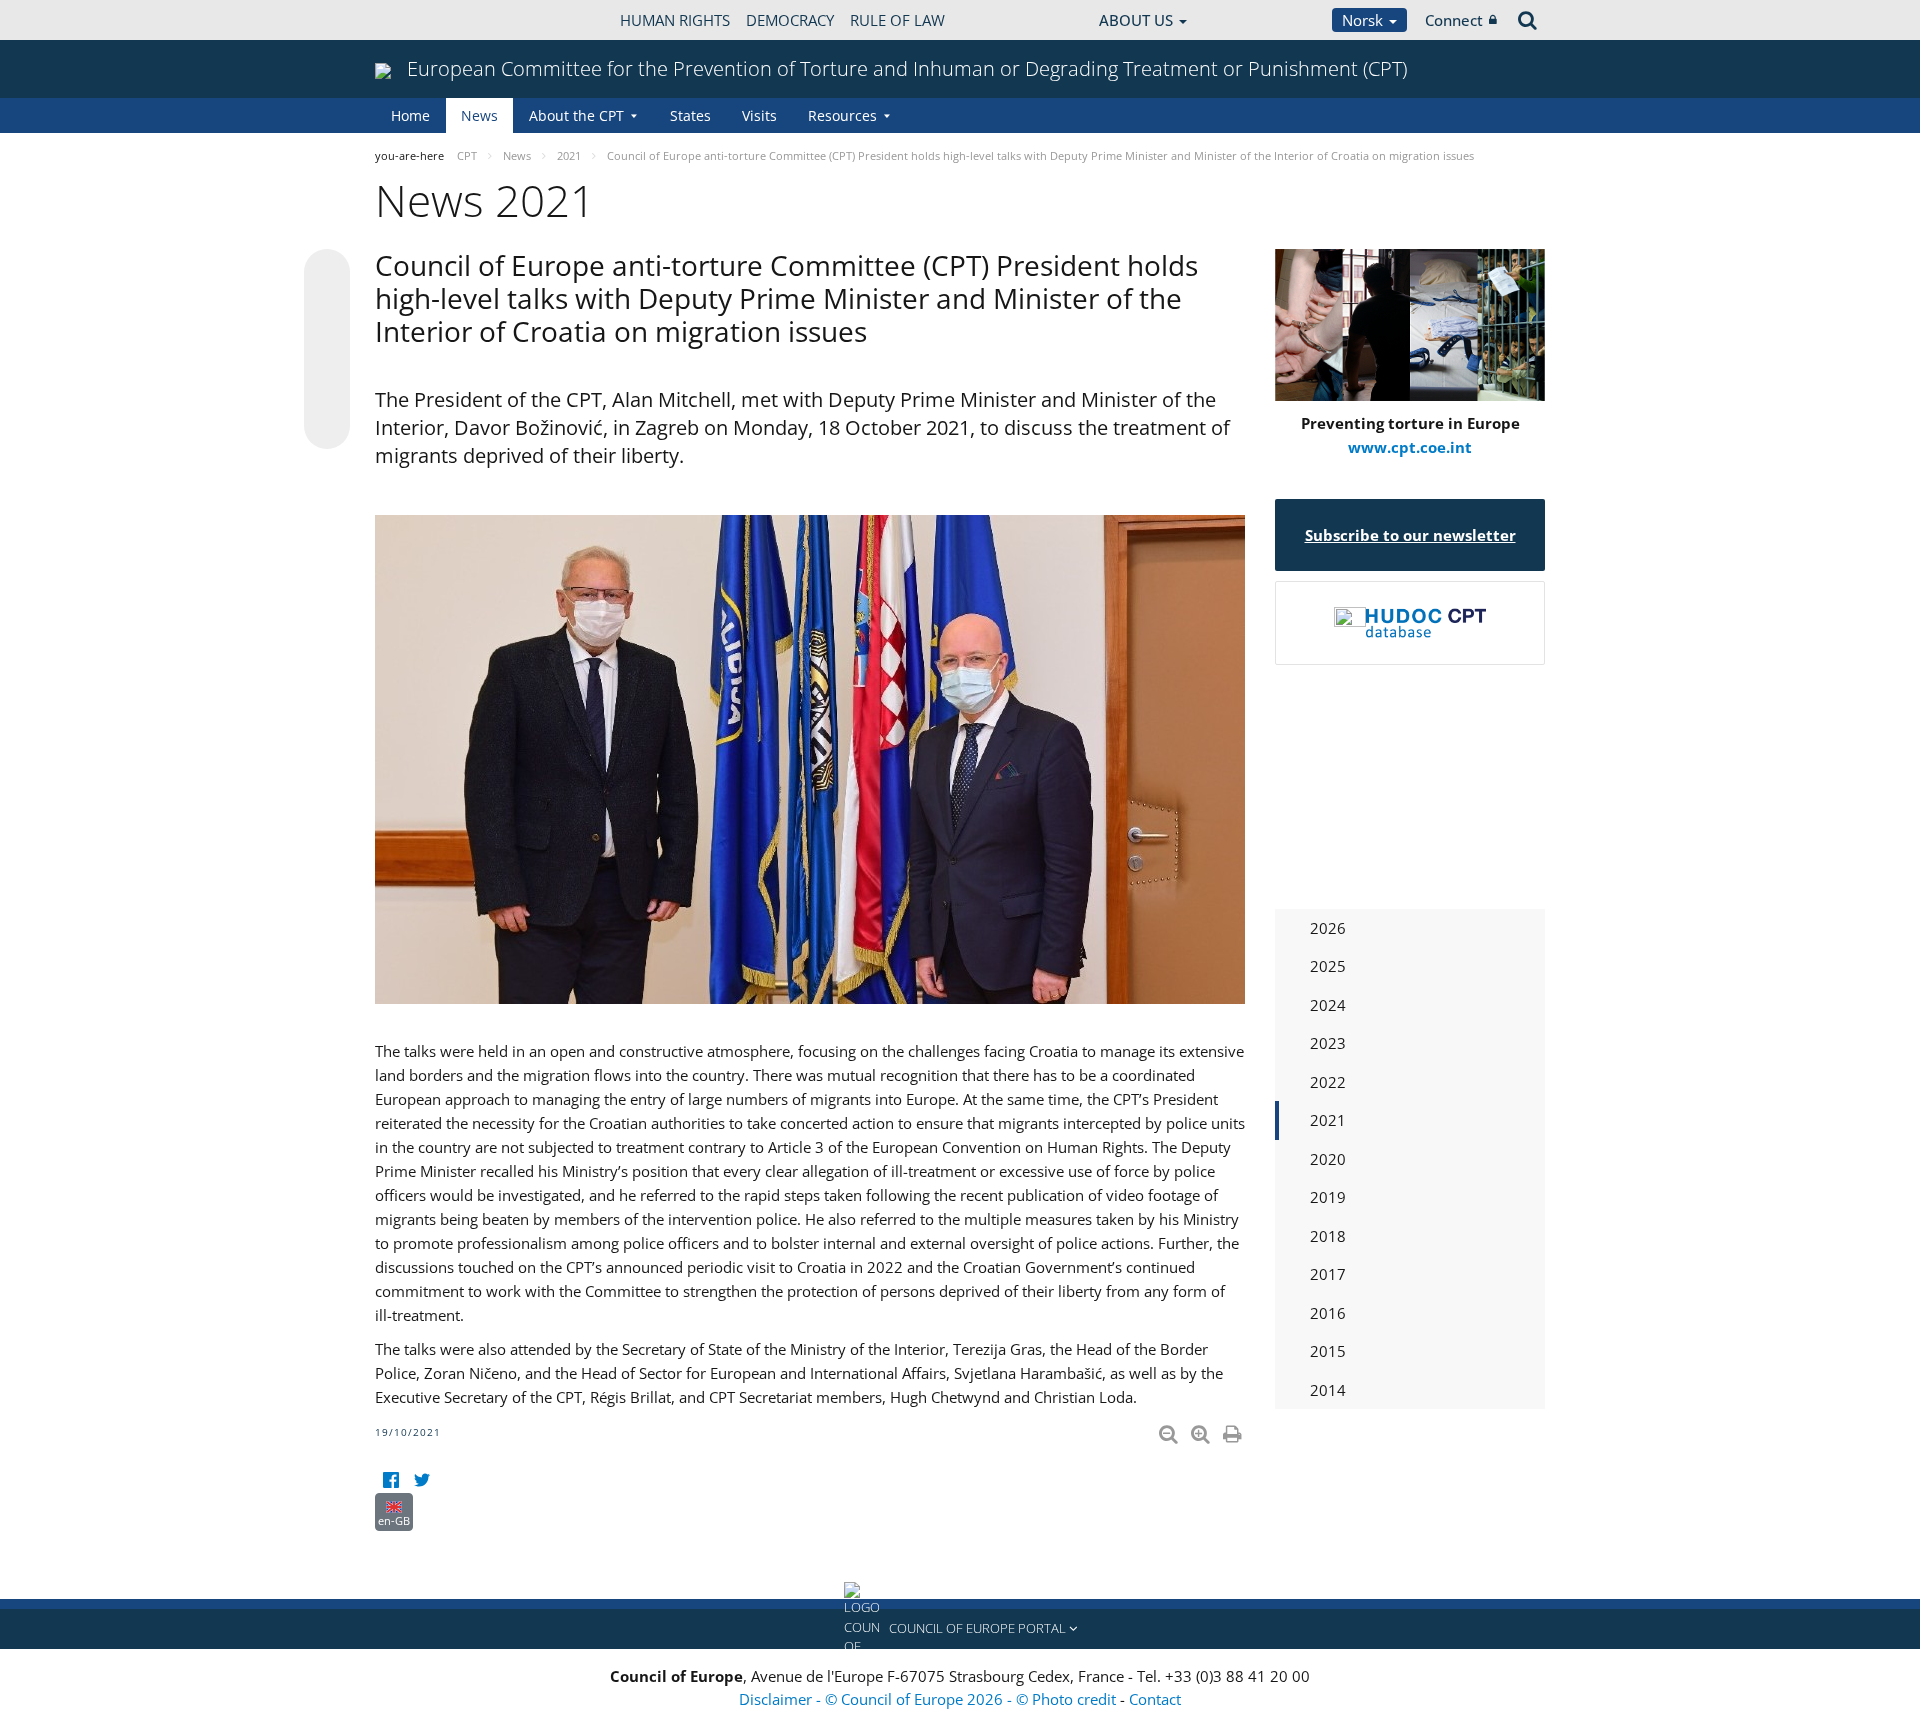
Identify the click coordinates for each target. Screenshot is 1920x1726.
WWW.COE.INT (425, 20)
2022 (1328, 1082)
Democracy (790, 20)
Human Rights (675, 20)
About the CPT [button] (576, 115)
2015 (1328, 1351)
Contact (1155, 1699)
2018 (1328, 1236)
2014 (1328, 1390)
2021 (1328, 1120)
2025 (1328, 966)
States (690, 115)
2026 (1328, 928)
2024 (1328, 1005)
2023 (1328, 1043)
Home (410, 115)
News (479, 115)
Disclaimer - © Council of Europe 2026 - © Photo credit (929, 1699)
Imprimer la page (1234, 1430)
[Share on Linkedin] (327, 388)
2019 (1328, 1197)
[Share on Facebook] (327, 350)
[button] (960, 1629)
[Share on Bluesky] (327, 274)
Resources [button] (842, 115)
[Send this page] (327, 426)
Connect (1454, 20)
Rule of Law (897, 20)
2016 (1328, 1313)
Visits (759, 115)
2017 (1328, 1274)
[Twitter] (421, 1480)
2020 (1328, 1159)
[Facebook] (390, 1480)
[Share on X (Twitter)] (327, 312)
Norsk (1364, 20)
